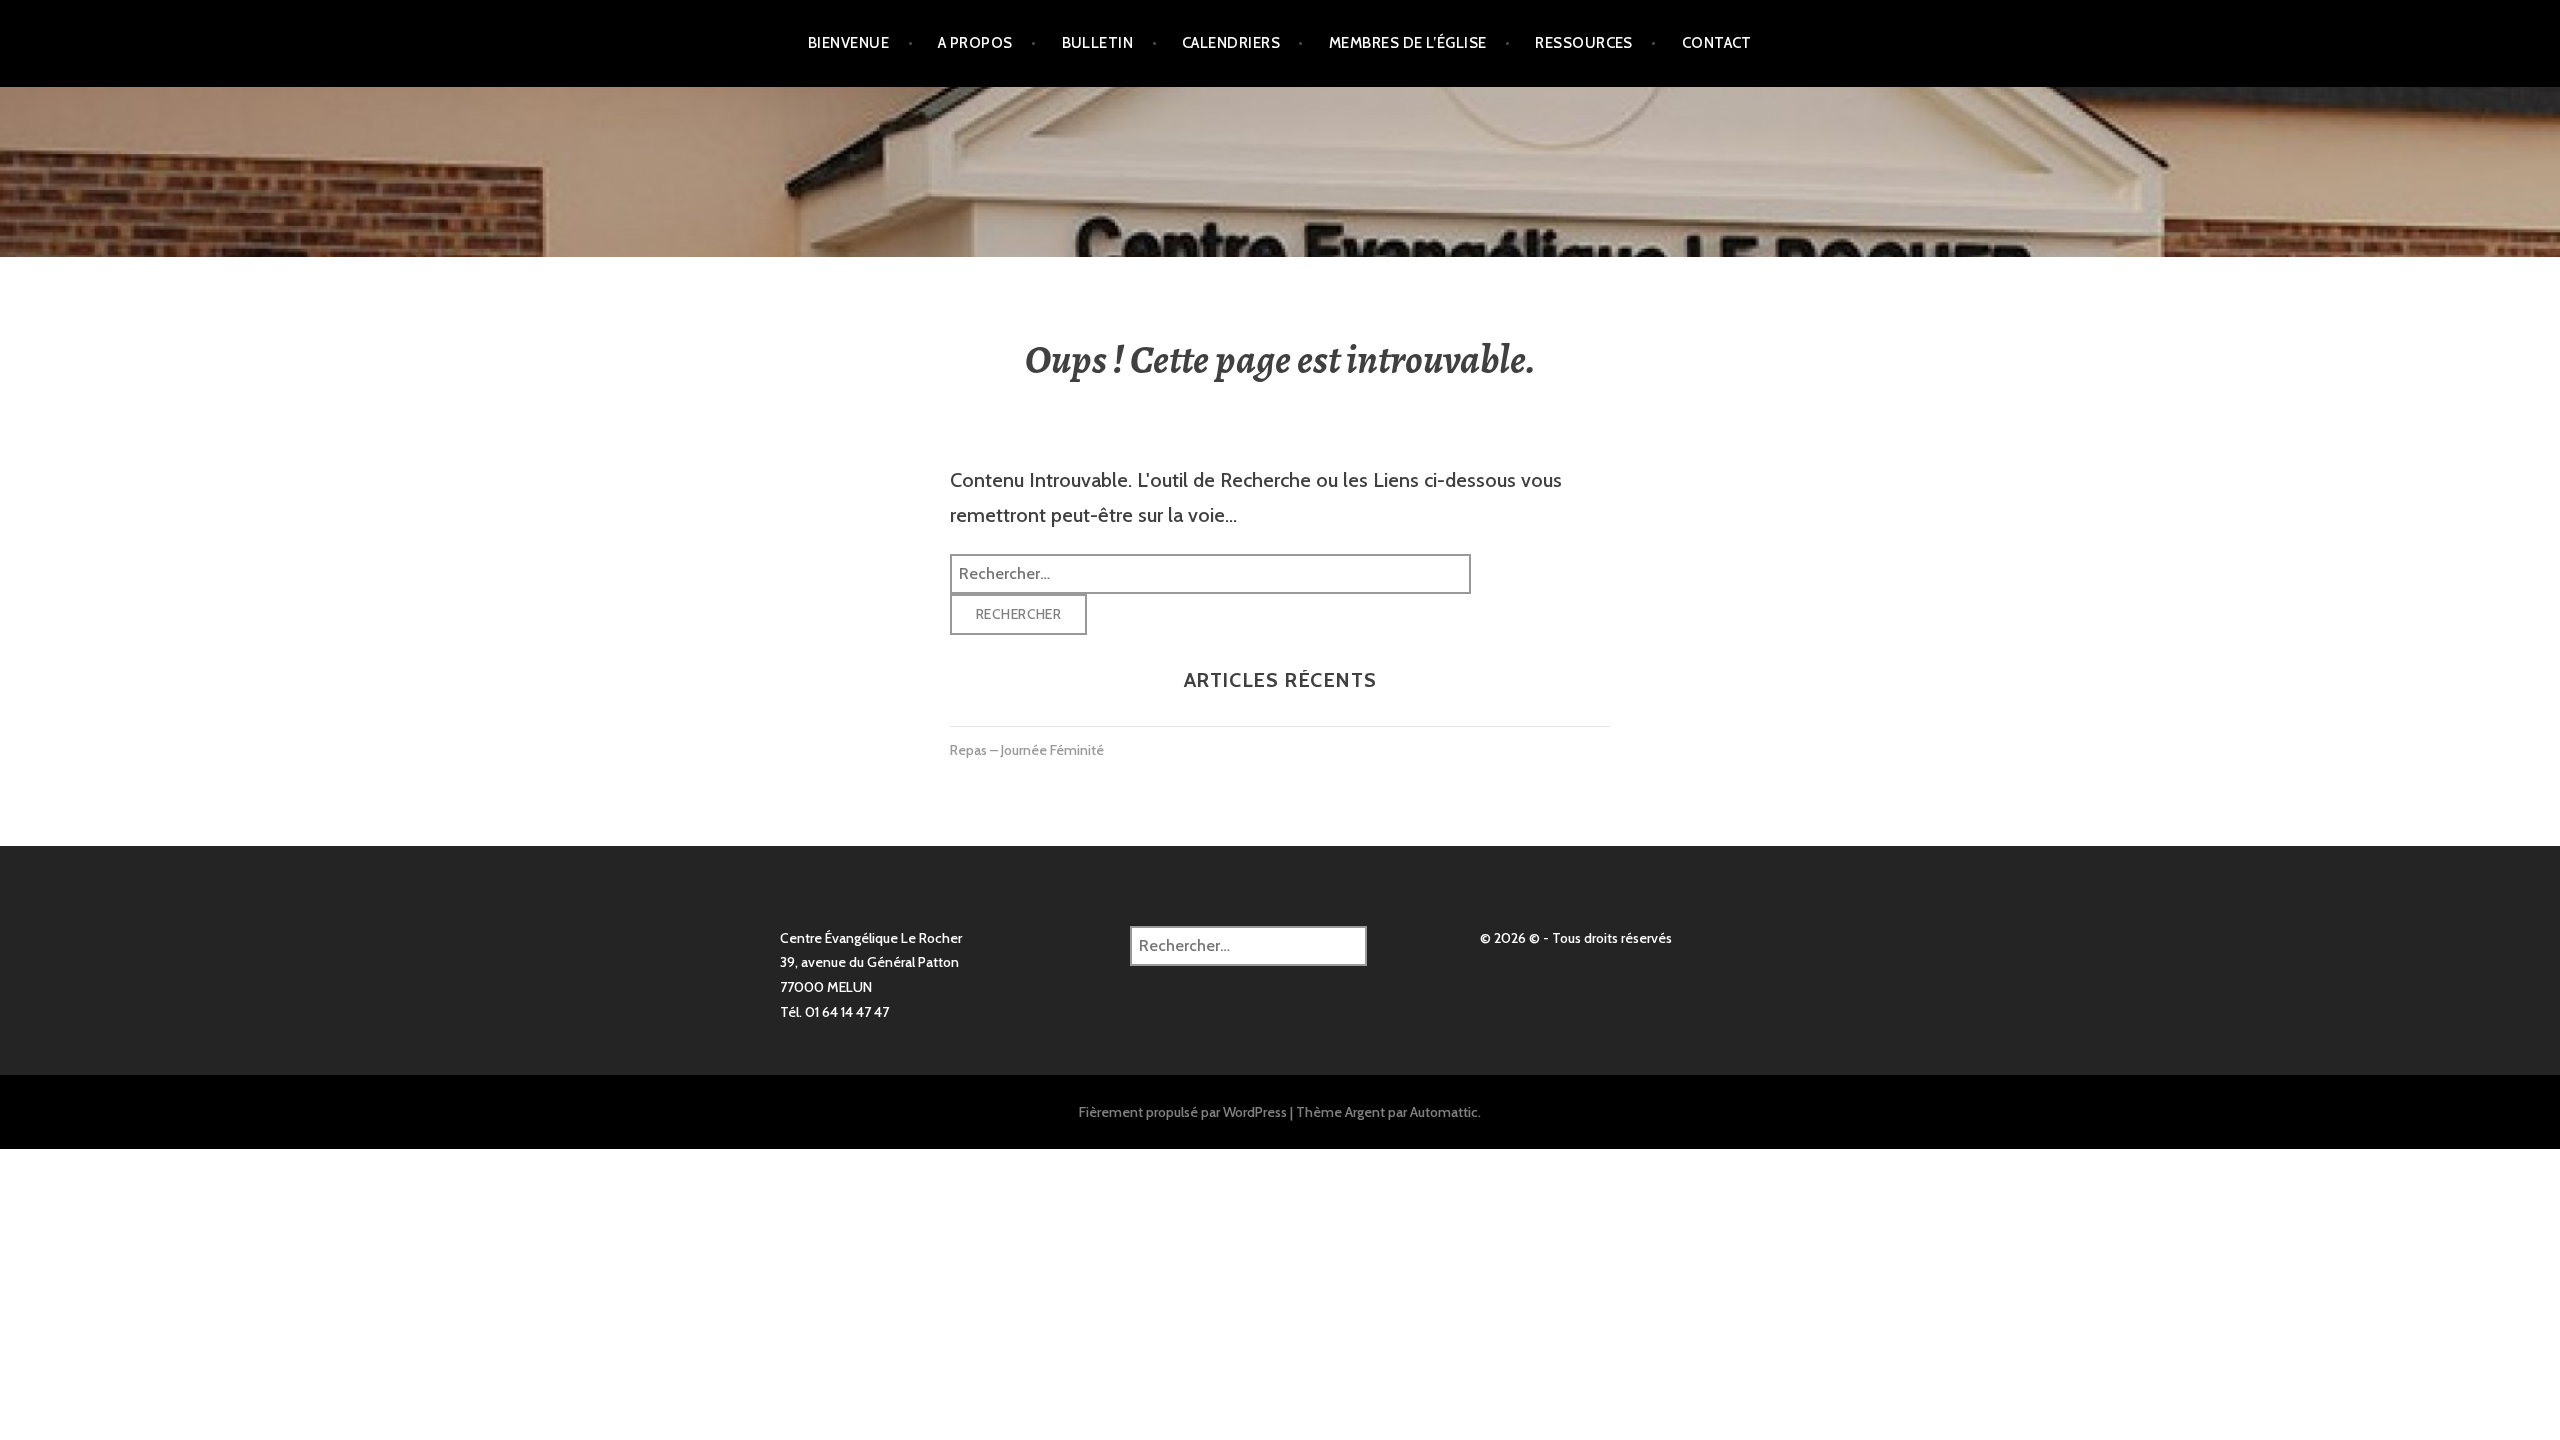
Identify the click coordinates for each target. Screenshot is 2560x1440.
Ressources (1584, 43)
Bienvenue (848, 43)
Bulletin (1098, 43)
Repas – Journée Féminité (1027, 750)
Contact (1717, 43)
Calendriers (1231, 43)
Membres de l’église (1408, 43)
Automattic (1444, 1112)
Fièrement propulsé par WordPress (1183, 1112)
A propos (975, 43)
